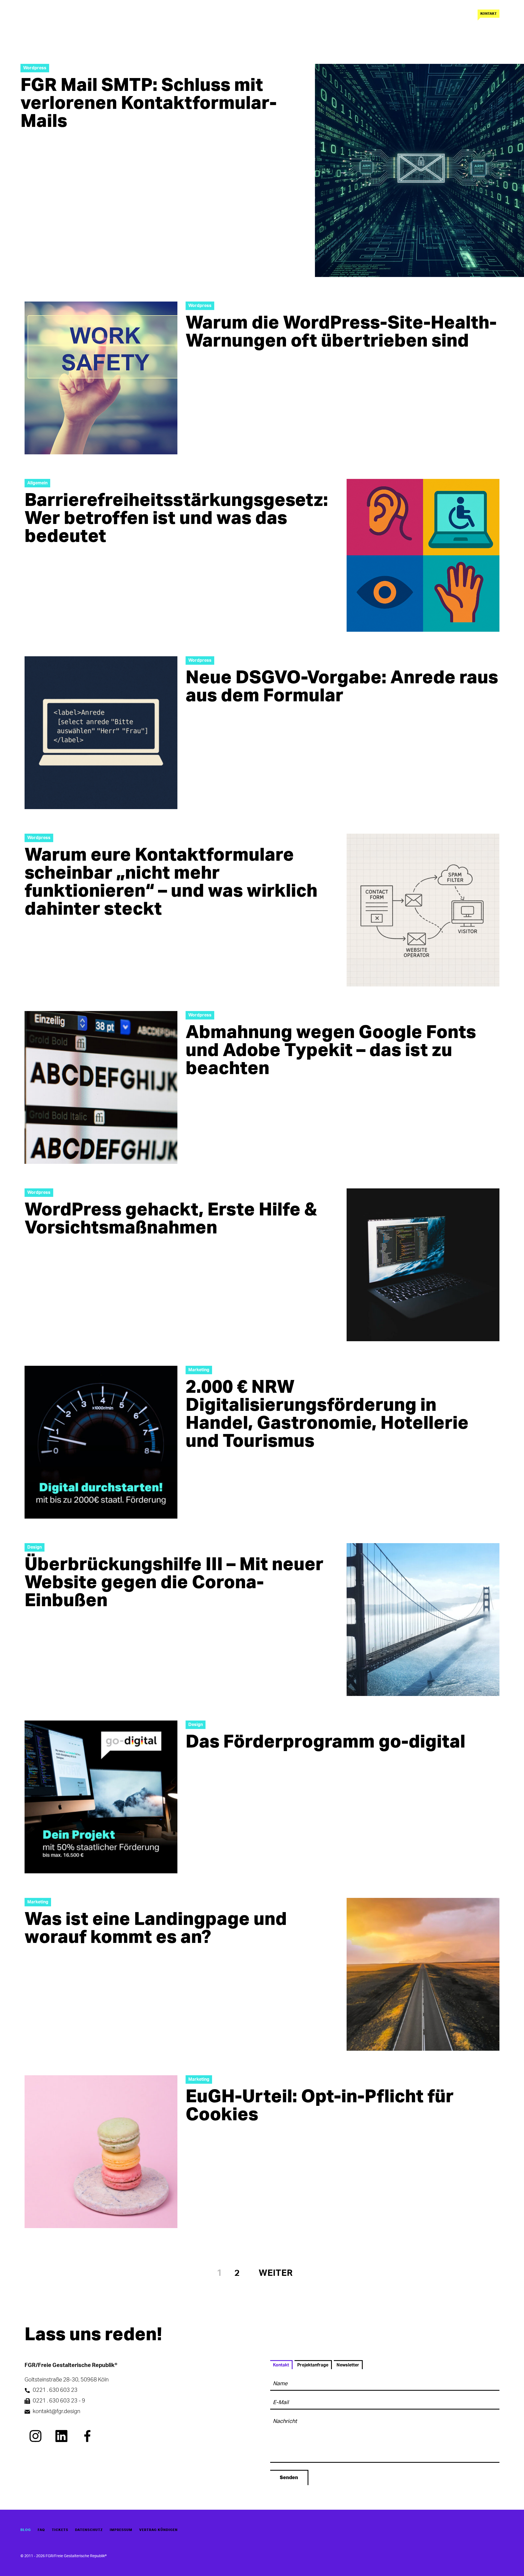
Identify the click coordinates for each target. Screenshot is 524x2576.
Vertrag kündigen (158, 2530)
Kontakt (489, 14)
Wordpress (35, 68)
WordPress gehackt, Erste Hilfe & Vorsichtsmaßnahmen (171, 1219)
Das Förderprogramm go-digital (325, 1742)
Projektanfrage (313, 2365)
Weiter (276, 2273)
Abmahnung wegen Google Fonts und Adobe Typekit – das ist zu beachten (331, 1051)
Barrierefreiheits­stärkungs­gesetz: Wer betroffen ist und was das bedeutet (176, 518)
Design (35, 1547)
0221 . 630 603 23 (55, 2390)
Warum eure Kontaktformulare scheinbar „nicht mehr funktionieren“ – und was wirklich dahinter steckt (171, 882)
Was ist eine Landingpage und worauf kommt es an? (156, 1928)
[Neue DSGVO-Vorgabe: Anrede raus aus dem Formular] (101, 733)
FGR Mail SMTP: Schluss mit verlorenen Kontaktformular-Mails (149, 103)
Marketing (199, 1370)
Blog (26, 2530)
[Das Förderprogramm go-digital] (101, 1797)
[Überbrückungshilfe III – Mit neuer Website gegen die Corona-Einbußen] (423, 1620)
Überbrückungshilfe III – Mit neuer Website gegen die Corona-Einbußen (174, 1583)
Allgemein (37, 483)
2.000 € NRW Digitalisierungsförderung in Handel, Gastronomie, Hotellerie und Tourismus (327, 1414)
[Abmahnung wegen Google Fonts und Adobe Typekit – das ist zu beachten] (101, 1087)
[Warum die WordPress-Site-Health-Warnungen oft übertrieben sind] (101, 378)
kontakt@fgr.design (56, 2411)
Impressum (121, 2530)
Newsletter (348, 2365)
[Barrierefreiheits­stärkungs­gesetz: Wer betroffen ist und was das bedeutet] (423, 555)
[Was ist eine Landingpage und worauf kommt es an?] (423, 1974)
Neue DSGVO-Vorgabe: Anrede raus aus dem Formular (342, 687)
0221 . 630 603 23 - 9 (59, 2401)
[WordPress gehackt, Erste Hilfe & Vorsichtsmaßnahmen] (423, 1265)
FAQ (41, 2530)
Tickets (60, 2530)
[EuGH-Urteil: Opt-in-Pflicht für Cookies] (101, 2152)
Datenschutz (89, 2530)
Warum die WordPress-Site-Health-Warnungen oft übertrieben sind (341, 332)
